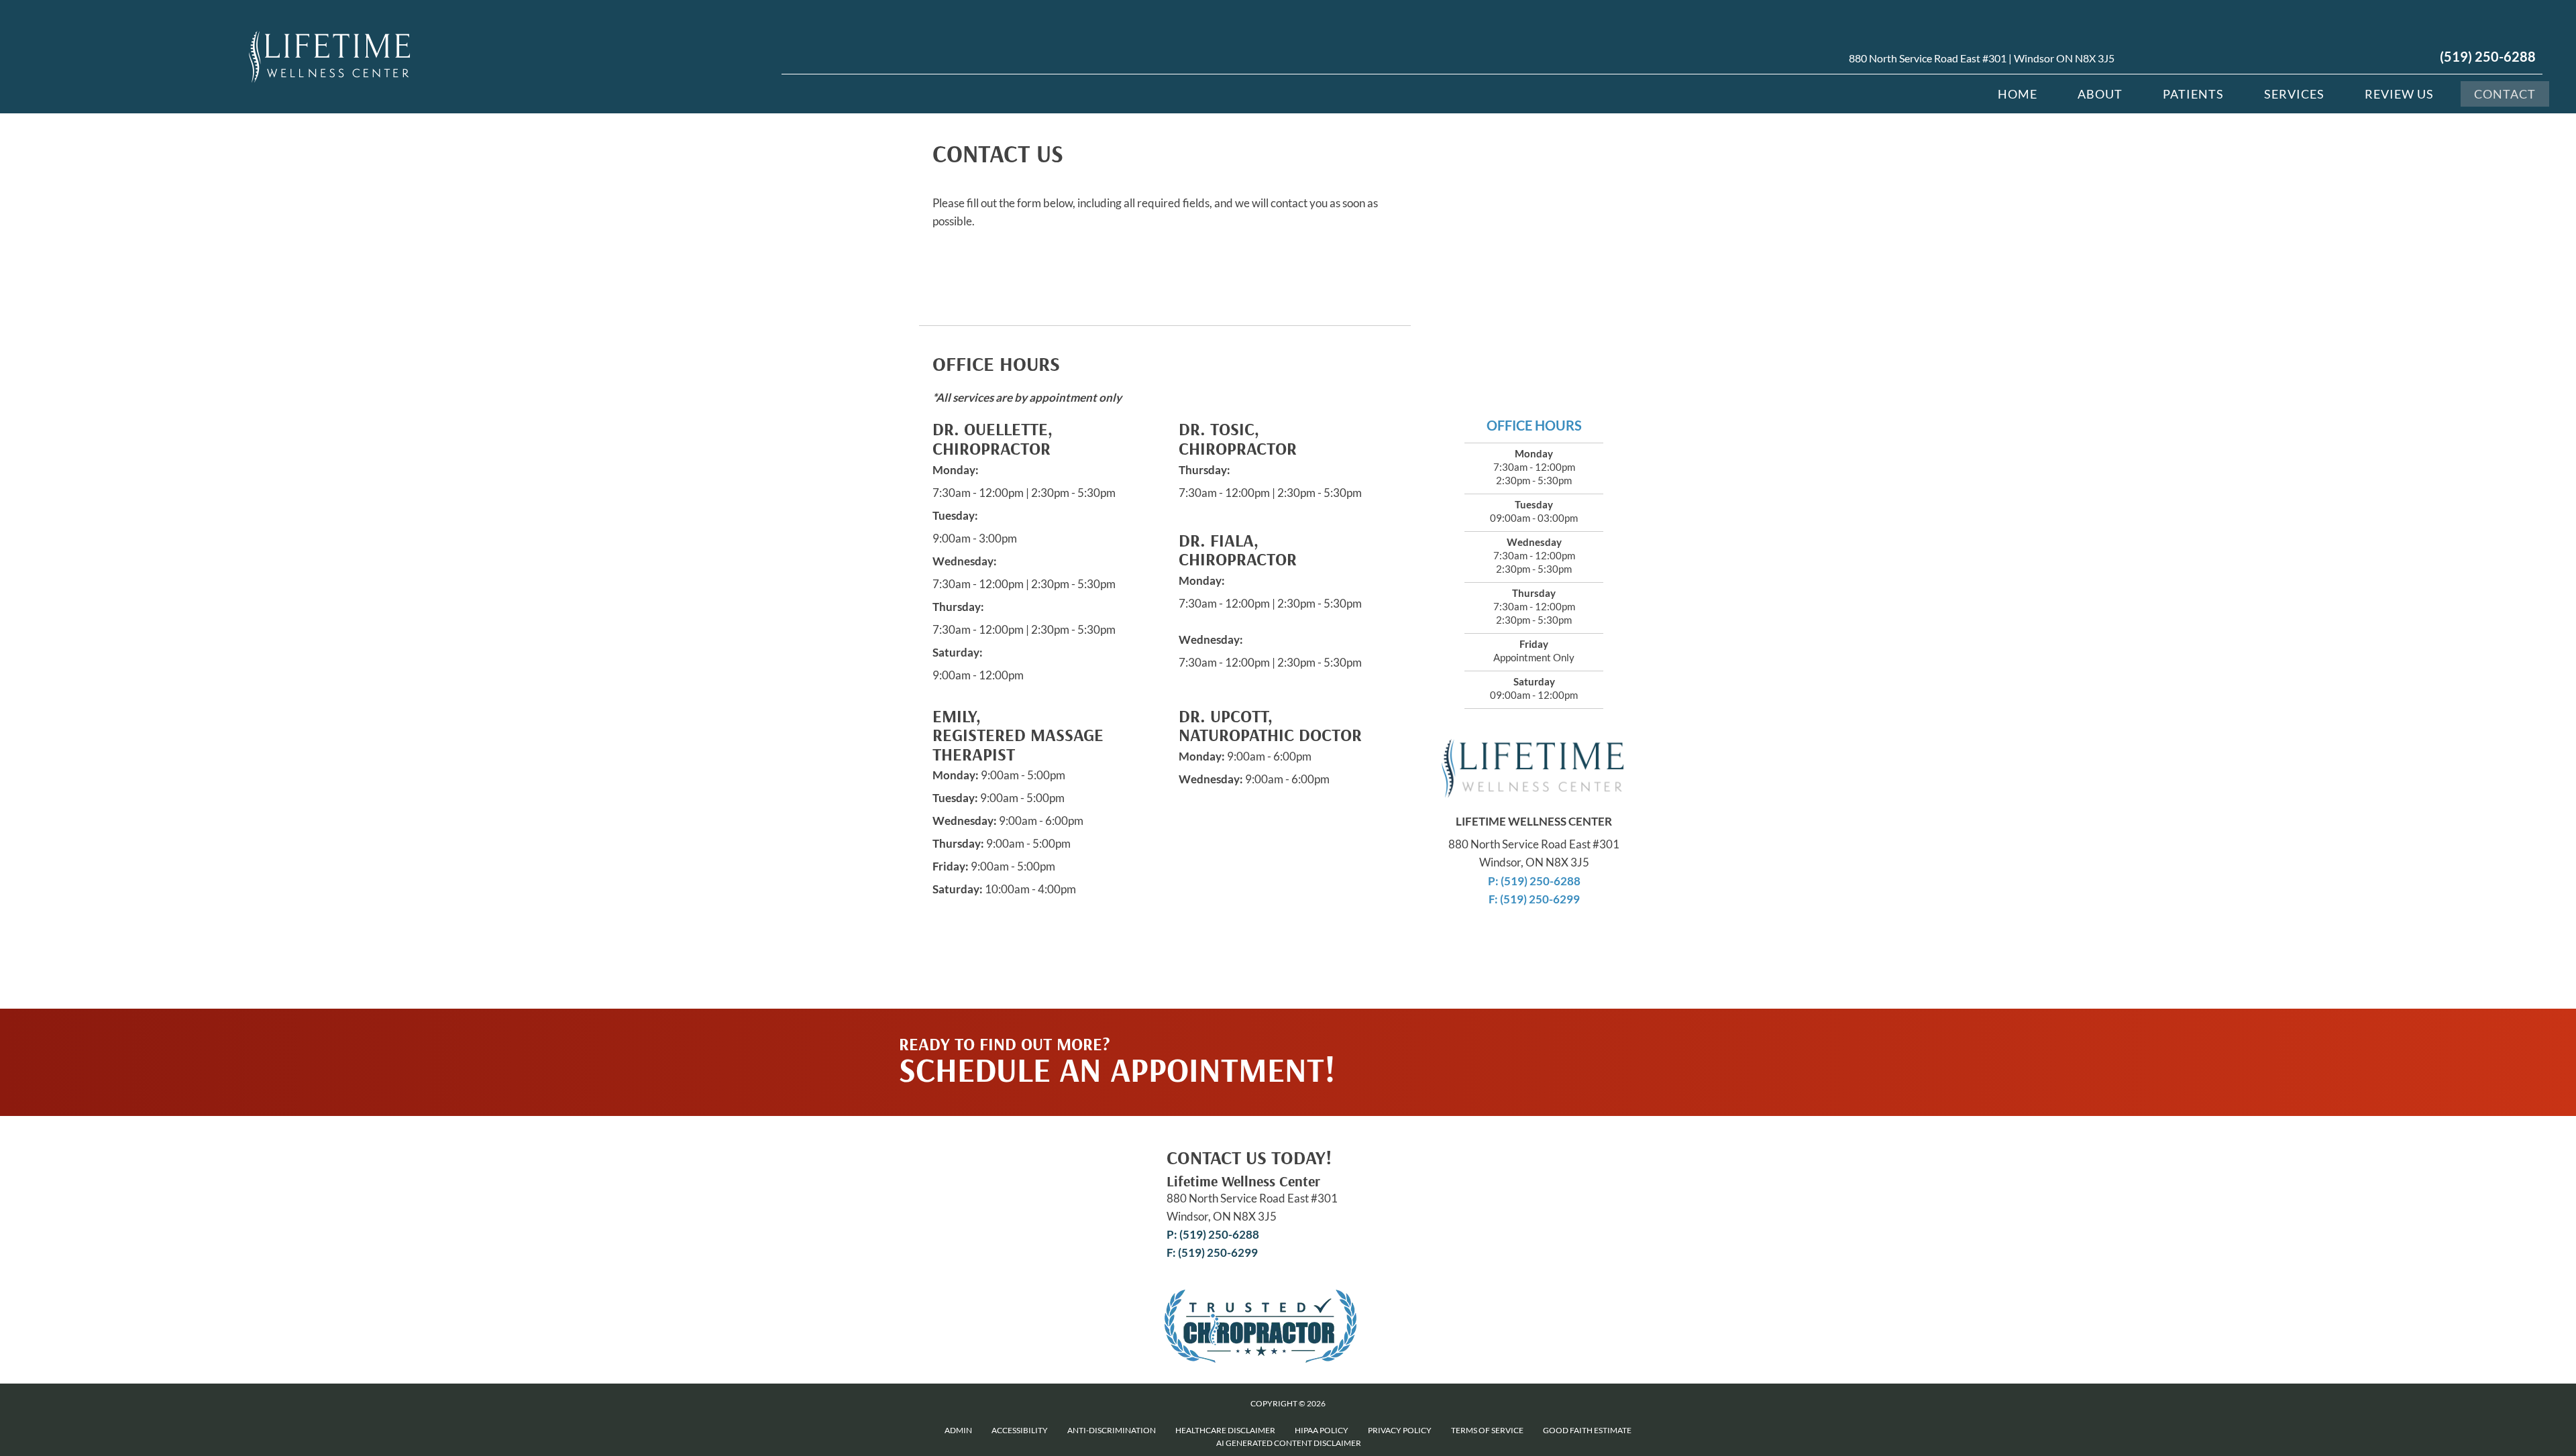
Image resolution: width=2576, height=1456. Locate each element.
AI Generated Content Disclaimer (1289, 1443)
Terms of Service (1487, 1430)
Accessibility (1020, 1430)
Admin (958, 1430)
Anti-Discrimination (1112, 1430)
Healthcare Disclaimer (1225, 1430)
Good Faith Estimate (1587, 1430)
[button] (1538, 1035)
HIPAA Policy (1322, 1430)
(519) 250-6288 (2488, 56)
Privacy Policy (1400, 1430)
